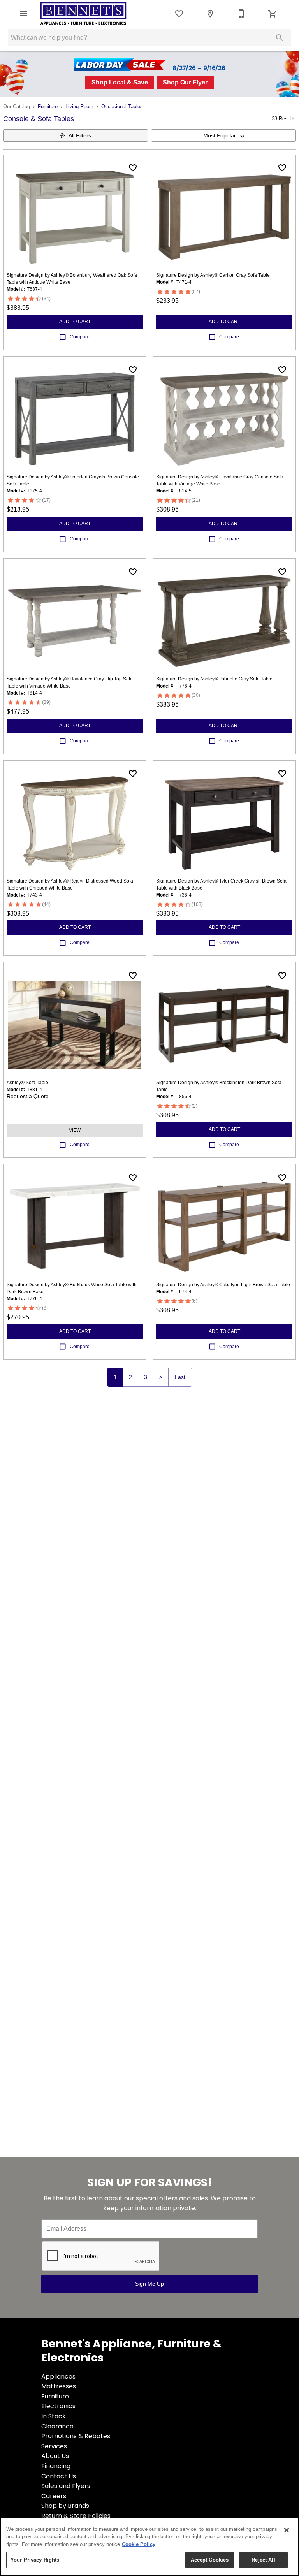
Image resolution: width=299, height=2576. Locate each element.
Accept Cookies (210, 2560)
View (75, 1130)
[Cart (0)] (273, 14)
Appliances (58, 2376)
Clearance (57, 2426)
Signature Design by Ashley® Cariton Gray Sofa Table (213, 275)
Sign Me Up (149, 2284)
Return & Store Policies (76, 2516)
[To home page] (83, 14)
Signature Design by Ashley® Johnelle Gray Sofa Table (214, 679)
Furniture (48, 106)
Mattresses (59, 2386)
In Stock (54, 2416)
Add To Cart (75, 322)
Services (54, 2446)
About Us (55, 2456)
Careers (54, 2496)
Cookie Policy (139, 2544)
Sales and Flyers (66, 2486)
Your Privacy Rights (35, 2560)
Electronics (58, 2406)
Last (180, 1377)
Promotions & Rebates (76, 2436)
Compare (80, 337)
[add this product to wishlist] (133, 168)
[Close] (287, 2530)
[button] (23, 14)
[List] (179, 14)
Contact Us (59, 2476)
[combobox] (223, 135)
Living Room (79, 106)
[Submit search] (280, 38)
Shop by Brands (65, 2506)
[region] (149, 2547)
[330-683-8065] (241, 14)
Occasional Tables (122, 106)
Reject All (263, 2560)
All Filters (80, 135)
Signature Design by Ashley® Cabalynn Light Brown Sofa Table (223, 1285)
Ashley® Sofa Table (27, 1083)
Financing (56, 2466)
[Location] (210, 14)
